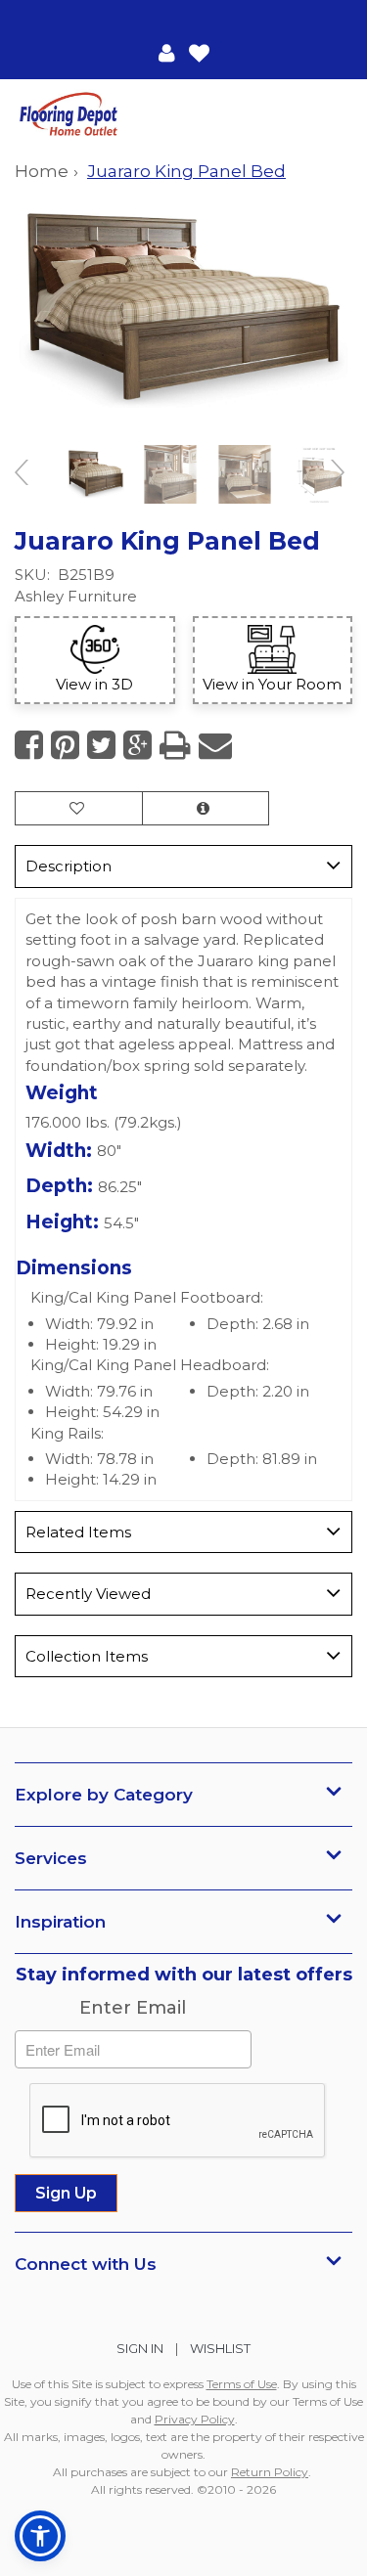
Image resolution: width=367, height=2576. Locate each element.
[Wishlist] (199, 52)
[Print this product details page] (175, 745)
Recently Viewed (88, 1594)
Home (42, 171)
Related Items (78, 1532)
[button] (167, 52)
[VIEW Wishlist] (79, 808)
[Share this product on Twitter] (101, 745)
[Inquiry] (206, 808)
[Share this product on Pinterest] (65, 745)
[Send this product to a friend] (215, 745)
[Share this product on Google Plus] (138, 745)
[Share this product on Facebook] (29, 745)
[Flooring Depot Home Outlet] (99, 116)
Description (69, 866)
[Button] (336, 115)
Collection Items (87, 1656)
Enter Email (133, 2008)
